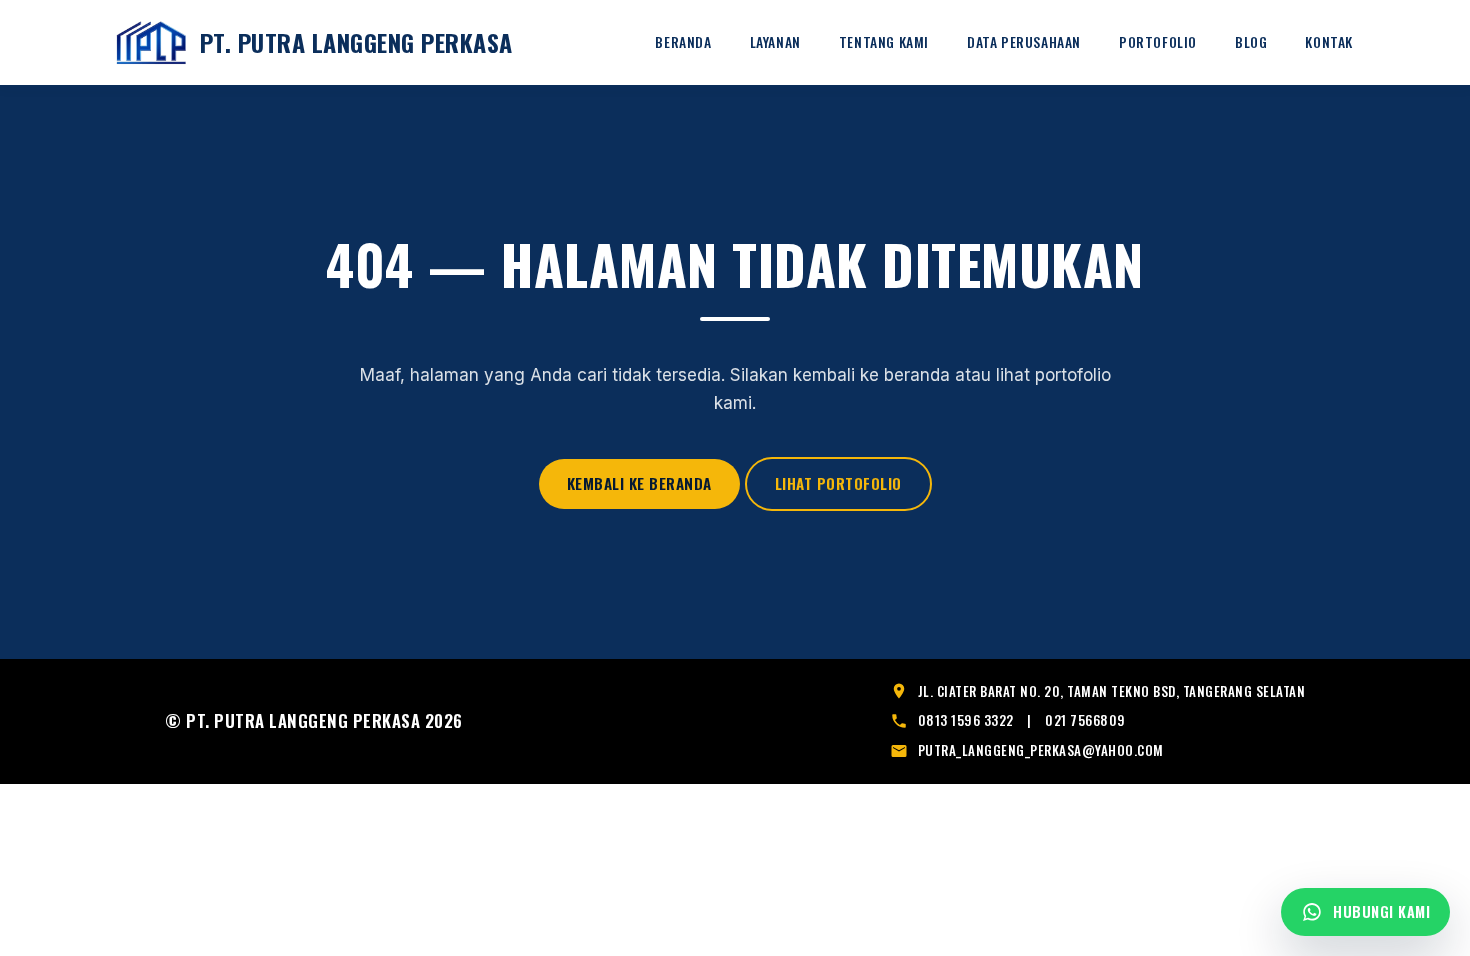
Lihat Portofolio (838, 483)
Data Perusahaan (1024, 42)
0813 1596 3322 (966, 720)
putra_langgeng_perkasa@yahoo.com (1041, 750)
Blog (1251, 42)
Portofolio (1158, 42)
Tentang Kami (884, 42)
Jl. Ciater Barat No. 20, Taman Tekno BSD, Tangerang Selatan (1112, 691)
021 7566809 (1085, 720)
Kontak (1329, 42)
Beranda (683, 42)
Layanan (775, 42)
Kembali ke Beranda (639, 483)
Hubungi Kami (1381, 911)
